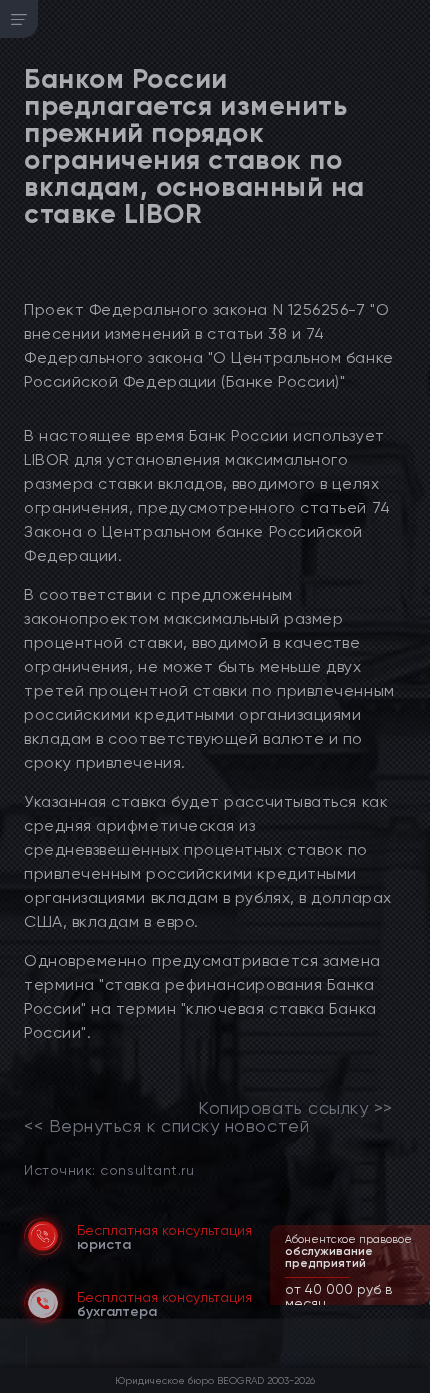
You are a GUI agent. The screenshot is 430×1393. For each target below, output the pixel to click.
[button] (417, 1303)
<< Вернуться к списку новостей (166, 1126)
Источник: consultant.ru (109, 1169)
